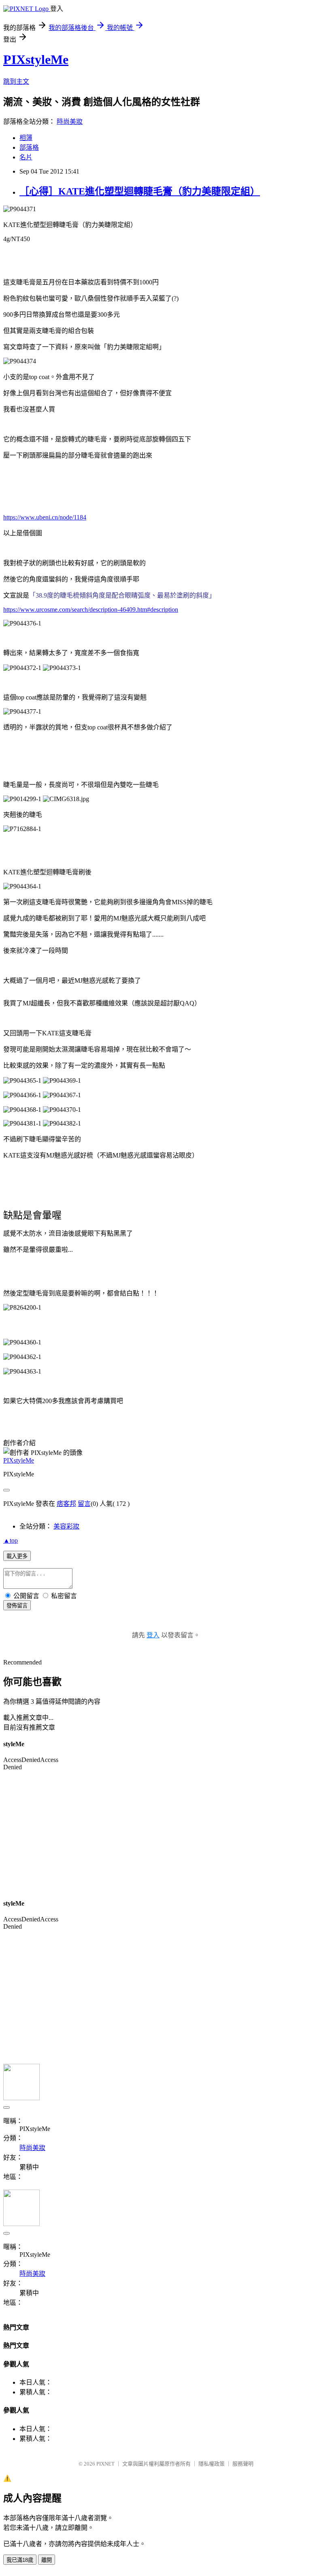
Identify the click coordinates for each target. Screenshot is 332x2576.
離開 (47, 2560)
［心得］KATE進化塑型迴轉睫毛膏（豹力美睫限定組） (140, 191)
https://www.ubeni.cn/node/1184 (45, 517)
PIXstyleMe (36, 59)
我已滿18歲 (20, 2560)
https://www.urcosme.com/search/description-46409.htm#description (91, 610)
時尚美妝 (70, 122)
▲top (11, 1540)
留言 (84, 1504)
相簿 (26, 138)
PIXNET (105, 2464)
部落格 (29, 147)
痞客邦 (66, 1504)
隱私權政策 (212, 2464)
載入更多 (17, 1556)
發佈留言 (17, 1606)
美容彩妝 (66, 1526)
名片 (26, 157)
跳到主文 (16, 82)
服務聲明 (243, 2464)
